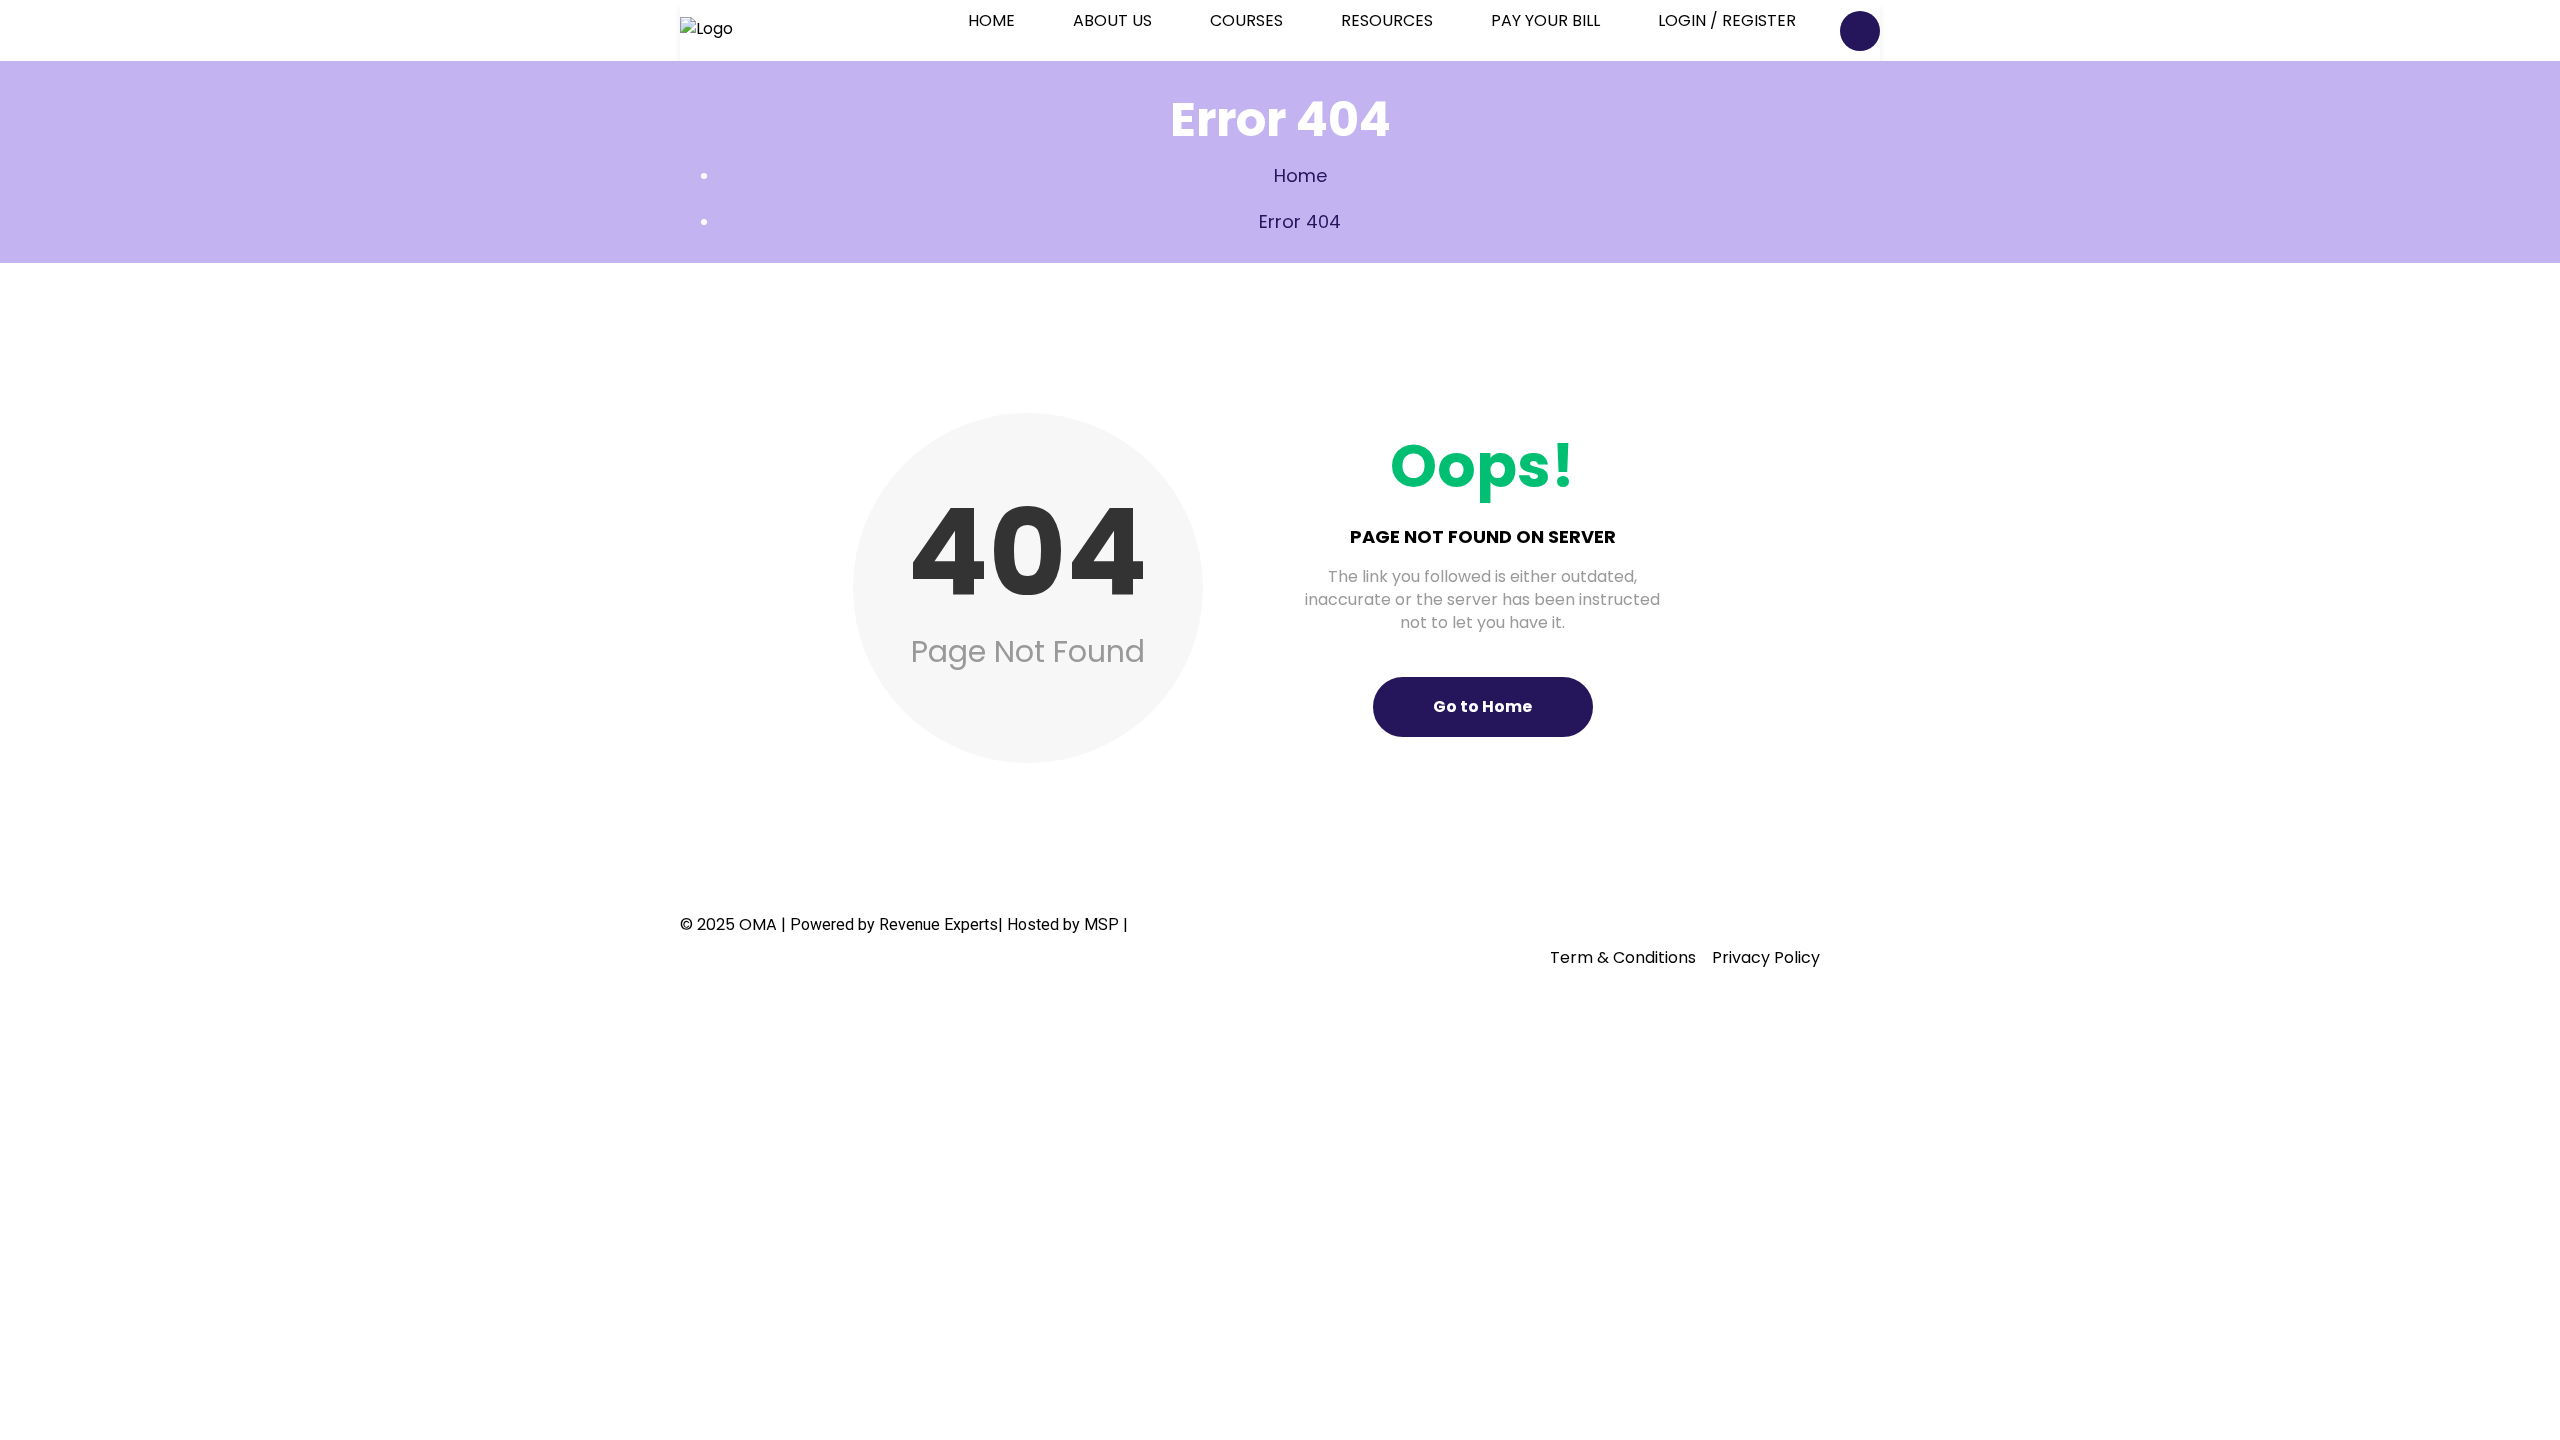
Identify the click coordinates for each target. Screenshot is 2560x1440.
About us (1112, 20)
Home (991, 20)
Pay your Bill (1545, 20)
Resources (1387, 20)
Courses (1246, 20)
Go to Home (1482, 706)
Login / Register (1727, 20)
